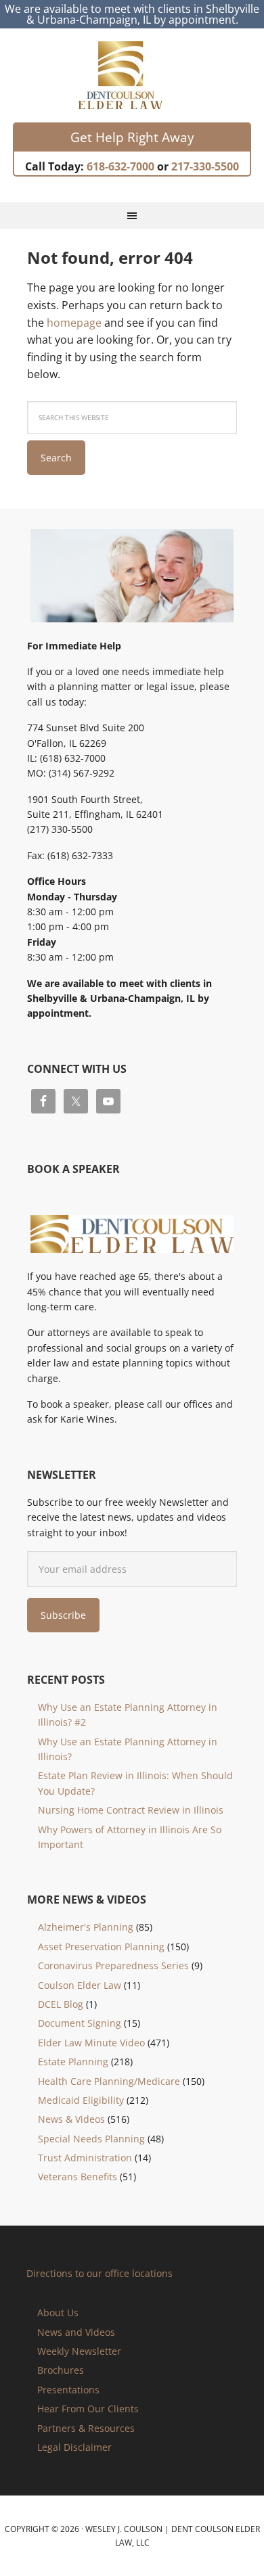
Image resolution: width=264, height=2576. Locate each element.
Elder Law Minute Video (91, 2043)
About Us (58, 2313)
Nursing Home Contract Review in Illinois (131, 1810)
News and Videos (76, 2332)
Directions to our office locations (100, 2273)
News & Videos (71, 2119)
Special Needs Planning (91, 2139)
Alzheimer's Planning (86, 1927)
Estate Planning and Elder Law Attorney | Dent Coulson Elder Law (132, 75)
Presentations (68, 2390)
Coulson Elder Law (80, 1985)
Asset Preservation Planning (101, 1947)
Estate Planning (73, 2062)
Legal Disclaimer (74, 2447)
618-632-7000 (120, 166)
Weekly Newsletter (79, 2351)
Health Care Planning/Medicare (109, 2081)
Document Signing (80, 2023)
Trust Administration (85, 2158)
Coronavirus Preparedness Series (113, 1965)
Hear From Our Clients (88, 2409)
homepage (74, 323)
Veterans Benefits (78, 2177)
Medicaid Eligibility (81, 2100)
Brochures (61, 2370)
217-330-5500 (205, 166)
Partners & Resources (86, 2428)
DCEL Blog (61, 2004)
